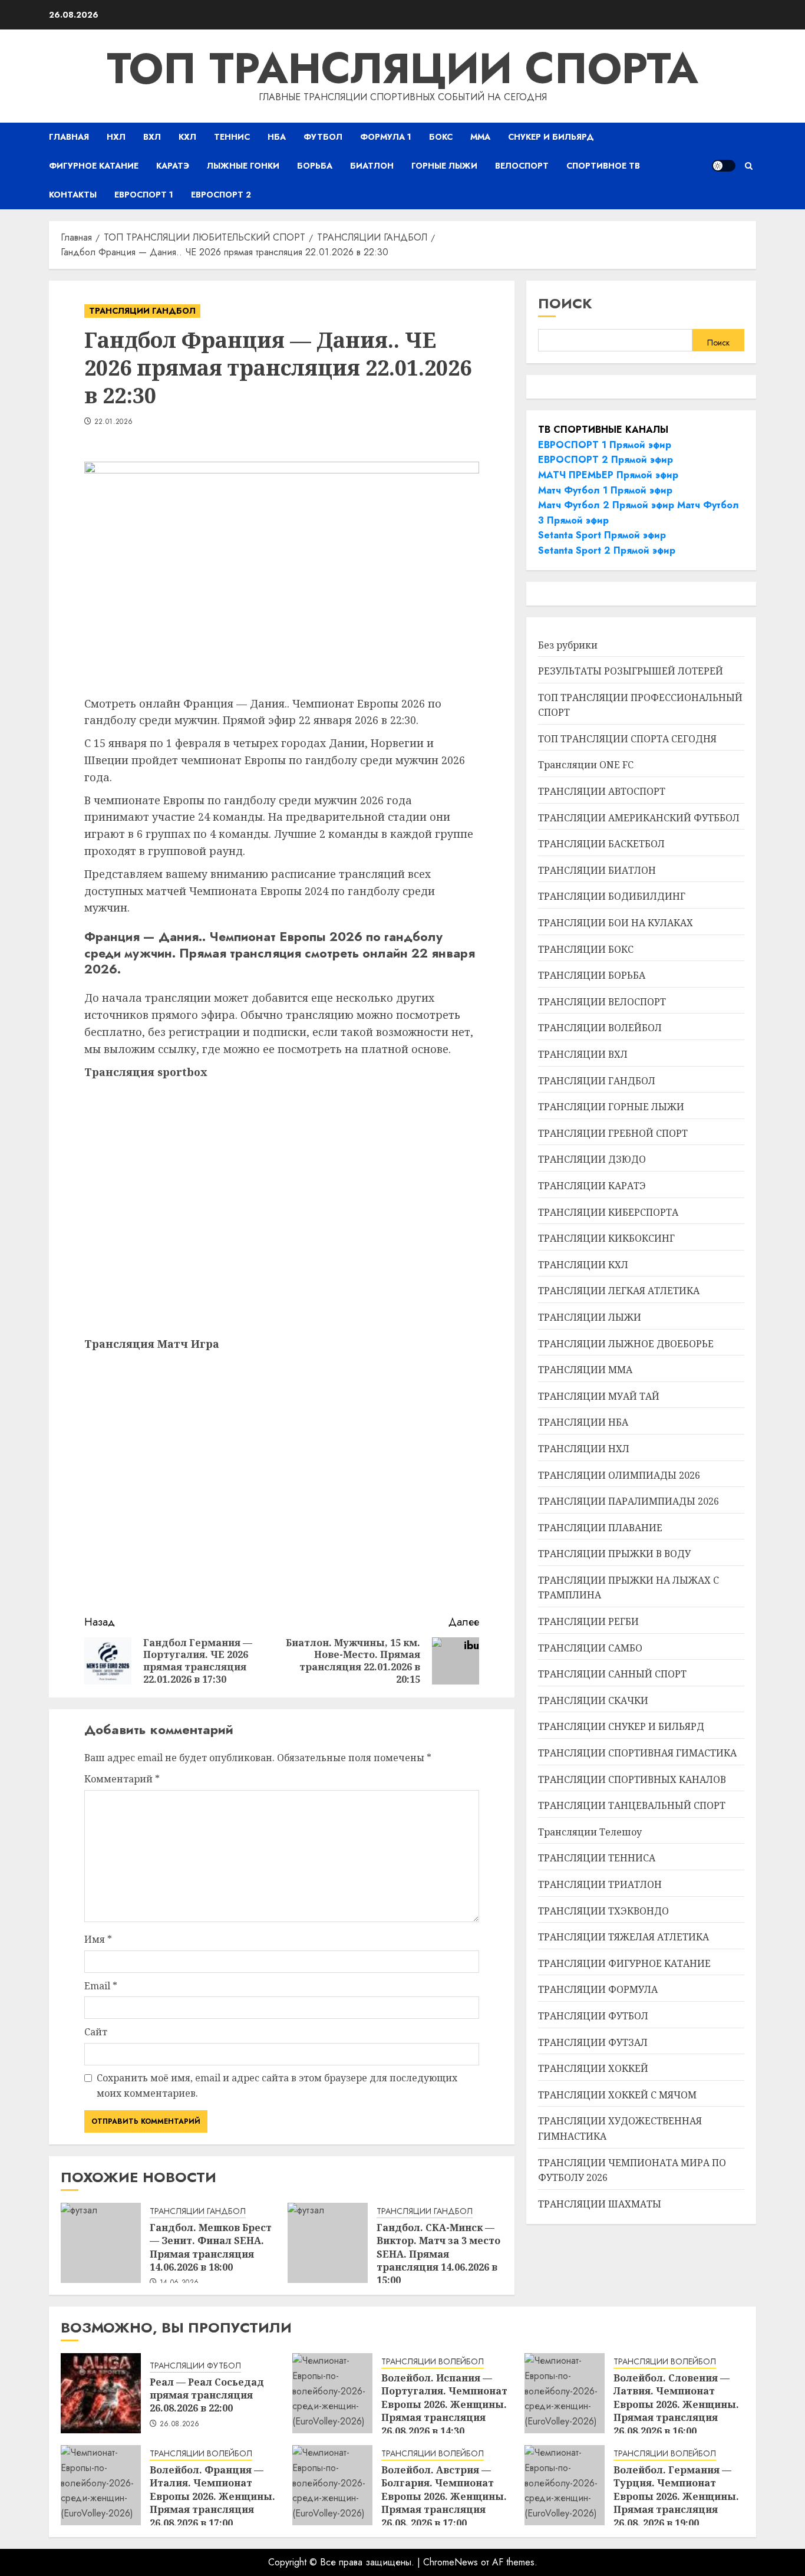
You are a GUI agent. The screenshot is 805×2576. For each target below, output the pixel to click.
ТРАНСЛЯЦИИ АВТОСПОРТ (602, 791)
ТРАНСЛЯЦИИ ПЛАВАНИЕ (600, 1528)
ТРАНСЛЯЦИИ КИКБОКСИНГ (606, 1238)
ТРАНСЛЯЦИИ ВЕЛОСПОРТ (602, 1002)
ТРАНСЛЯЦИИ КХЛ (583, 1265)
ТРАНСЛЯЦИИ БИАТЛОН (597, 870)
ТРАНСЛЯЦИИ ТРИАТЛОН (600, 1884)
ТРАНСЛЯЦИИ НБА (583, 1422)
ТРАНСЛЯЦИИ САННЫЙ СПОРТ (612, 1674)
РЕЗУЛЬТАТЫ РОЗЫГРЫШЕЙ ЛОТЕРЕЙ (631, 671)
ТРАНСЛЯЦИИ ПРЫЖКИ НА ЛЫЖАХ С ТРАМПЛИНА (629, 1588)
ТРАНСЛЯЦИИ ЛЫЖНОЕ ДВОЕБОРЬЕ (626, 1344)
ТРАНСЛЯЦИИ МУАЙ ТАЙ (599, 1396)
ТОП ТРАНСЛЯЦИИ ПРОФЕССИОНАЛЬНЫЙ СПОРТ (640, 705)
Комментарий (122, 1779)
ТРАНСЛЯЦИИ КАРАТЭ (592, 1186)
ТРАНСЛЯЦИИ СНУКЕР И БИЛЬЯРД (621, 1726)
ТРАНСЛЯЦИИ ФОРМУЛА (598, 1989)
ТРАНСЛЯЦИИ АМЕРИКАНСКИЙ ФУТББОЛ (639, 818)
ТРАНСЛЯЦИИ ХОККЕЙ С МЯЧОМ (617, 2095)
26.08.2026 (180, 2424)
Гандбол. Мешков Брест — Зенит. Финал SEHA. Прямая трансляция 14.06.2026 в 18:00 (211, 2247)
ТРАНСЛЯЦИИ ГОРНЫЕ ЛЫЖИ (611, 1107)
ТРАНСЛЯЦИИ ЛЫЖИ (590, 1317)
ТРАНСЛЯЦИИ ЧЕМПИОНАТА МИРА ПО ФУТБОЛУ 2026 (632, 2170)
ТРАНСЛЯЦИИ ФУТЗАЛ (593, 2042)
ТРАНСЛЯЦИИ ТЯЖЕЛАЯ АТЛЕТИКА (623, 1937)
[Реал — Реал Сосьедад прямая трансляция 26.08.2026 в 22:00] (101, 2393)
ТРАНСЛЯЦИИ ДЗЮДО (592, 1159)
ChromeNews (451, 2562)
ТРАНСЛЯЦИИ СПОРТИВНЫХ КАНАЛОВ (632, 1779)
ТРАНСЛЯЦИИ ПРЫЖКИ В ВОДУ (614, 1554)
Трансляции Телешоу (590, 1832)
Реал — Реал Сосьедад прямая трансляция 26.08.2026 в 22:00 (207, 2395)
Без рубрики (568, 645)
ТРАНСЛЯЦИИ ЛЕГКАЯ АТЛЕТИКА (619, 1291)
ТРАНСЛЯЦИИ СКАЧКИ (593, 1700)
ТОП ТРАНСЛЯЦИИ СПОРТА (402, 68)
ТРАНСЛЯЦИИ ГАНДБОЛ (142, 311)
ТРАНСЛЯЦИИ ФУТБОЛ (593, 2016)
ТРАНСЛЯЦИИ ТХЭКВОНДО (603, 1911)
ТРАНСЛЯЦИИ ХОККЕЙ (593, 2068)
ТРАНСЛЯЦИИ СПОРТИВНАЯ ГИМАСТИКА (637, 1753)
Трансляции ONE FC (586, 765)
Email (101, 1986)
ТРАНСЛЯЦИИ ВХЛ (583, 1054)
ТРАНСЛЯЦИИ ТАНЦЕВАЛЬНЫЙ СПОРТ (632, 1805)
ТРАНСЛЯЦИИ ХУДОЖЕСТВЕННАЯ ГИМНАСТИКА (620, 2128)
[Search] (749, 166)
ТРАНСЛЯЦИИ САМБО (590, 1648)
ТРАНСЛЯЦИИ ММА (585, 1370)
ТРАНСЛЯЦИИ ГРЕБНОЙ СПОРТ (613, 1133)
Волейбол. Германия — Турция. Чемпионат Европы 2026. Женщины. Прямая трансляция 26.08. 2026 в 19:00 (676, 2496)
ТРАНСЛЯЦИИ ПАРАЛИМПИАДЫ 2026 (629, 1501)
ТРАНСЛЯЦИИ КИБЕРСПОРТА (608, 1212)
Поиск (565, 303)
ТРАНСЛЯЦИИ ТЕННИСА (597, 1858)
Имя (98, 1939)
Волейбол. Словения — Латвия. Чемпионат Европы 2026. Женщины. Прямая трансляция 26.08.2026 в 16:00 (676, 2404)
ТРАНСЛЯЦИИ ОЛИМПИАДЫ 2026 (619, 1475)
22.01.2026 (114, 422)
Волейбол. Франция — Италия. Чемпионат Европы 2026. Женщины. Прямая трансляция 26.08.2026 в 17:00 (212, 2496)
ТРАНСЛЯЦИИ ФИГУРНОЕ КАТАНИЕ (624, 1963)
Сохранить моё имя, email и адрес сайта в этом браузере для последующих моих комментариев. (277, 2085)
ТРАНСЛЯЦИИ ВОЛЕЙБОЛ (600, 1028)
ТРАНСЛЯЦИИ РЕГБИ (588, 1621)
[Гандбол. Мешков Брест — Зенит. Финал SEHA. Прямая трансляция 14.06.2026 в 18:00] (101, 2243)
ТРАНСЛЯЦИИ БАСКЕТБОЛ (601, 844)
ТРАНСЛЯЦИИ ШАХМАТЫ (600, 2204)
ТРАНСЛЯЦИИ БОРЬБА (592, 975)
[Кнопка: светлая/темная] (724, 166)
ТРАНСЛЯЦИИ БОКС (586, 949)
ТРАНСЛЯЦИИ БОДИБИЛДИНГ (612, 896)
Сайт (96, 2032)
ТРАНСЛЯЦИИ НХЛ (584, 1449)
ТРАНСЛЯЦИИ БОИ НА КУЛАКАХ (616, 923)
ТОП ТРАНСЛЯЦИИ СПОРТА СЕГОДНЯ (627, 739)
